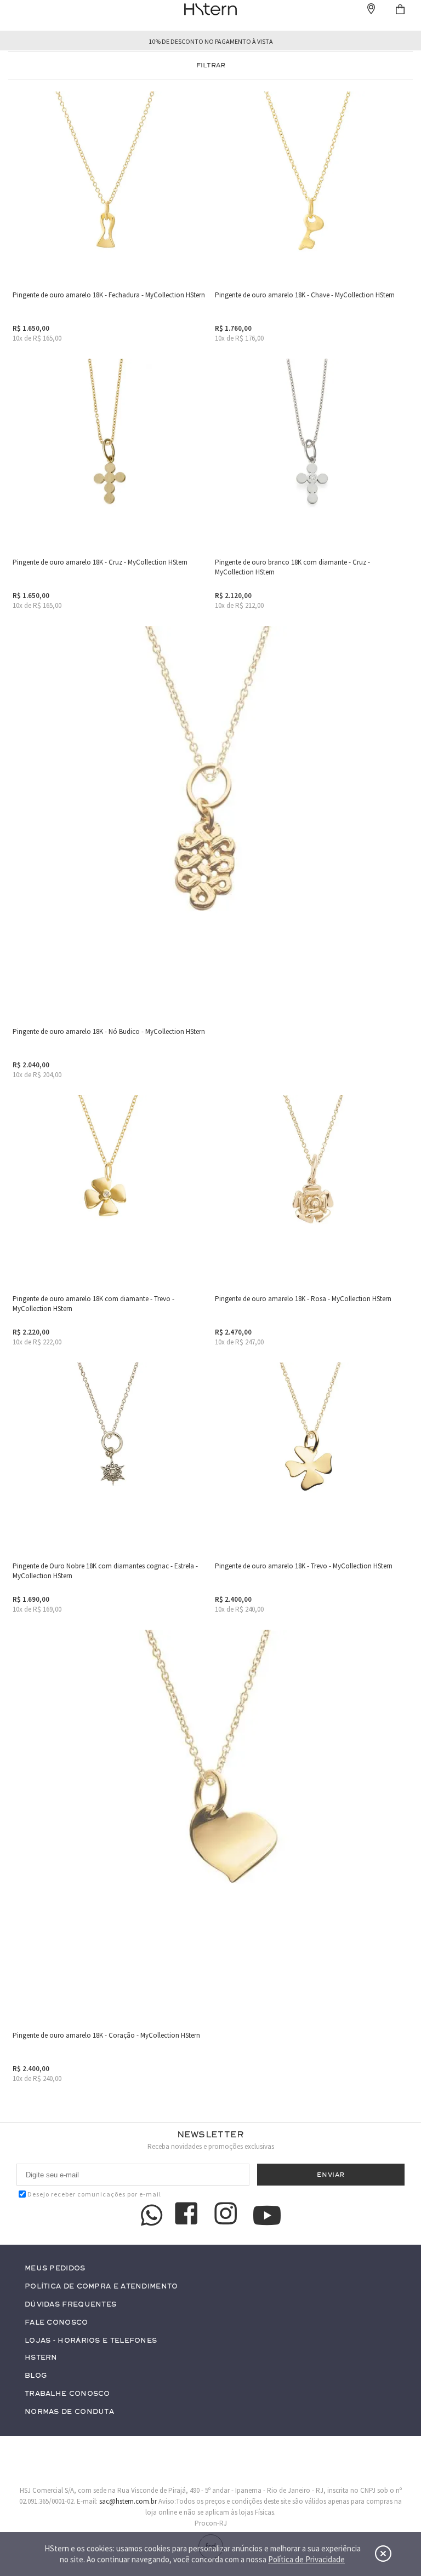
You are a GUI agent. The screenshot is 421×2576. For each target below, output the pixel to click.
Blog (36, 2376)
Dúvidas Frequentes (70, 2305)
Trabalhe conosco (67, 2394)
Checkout (400, 9)
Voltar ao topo (391, 2484)
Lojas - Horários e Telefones (91, 2341)
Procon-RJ (211, 2523)
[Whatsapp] (152, 2215)
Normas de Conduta (69, 2412)
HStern (41, 2358)
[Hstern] (210, 9)
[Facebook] (188, 2215)
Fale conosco (56, 2323)
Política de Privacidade (306, 2559)
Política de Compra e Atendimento (101, 2287)
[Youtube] (267, 2215)
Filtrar (211, 65)
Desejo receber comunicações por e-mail (94, 2194)
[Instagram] (227, 2215)
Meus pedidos (55, 2269)
